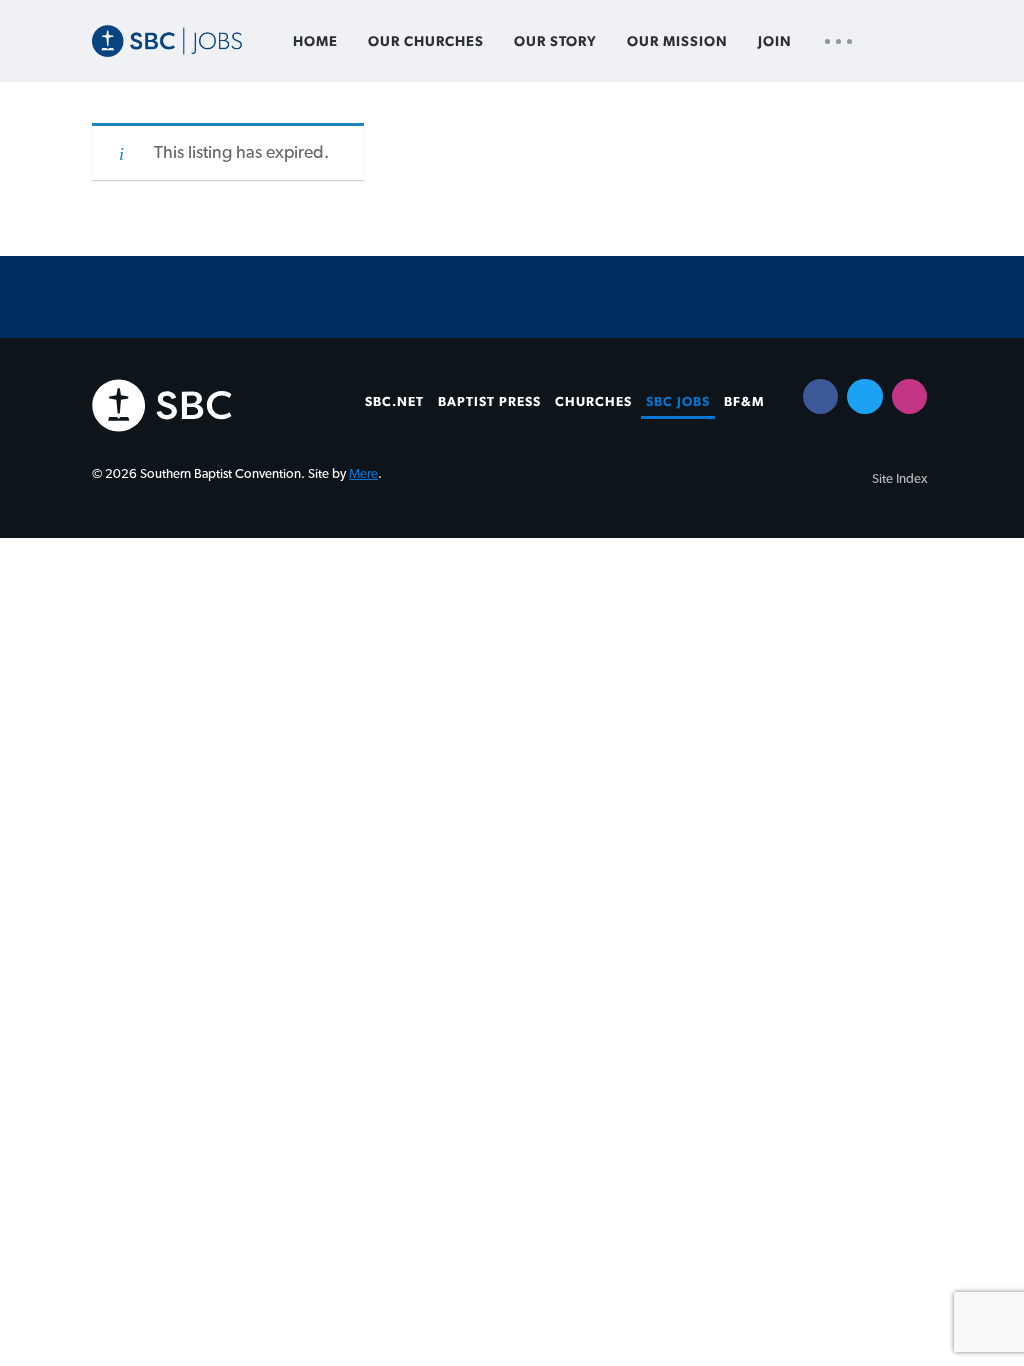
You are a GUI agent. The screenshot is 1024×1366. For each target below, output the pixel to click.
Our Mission (677, 42)
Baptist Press (489, 402)
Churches (593, 402)
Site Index (900, 479)
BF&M (744, 402)
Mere (363, 474)
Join (775, 42)
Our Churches (426, 42)
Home (315, 42)
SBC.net (394, 402)
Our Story (555, 42)
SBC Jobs (678, 402)
